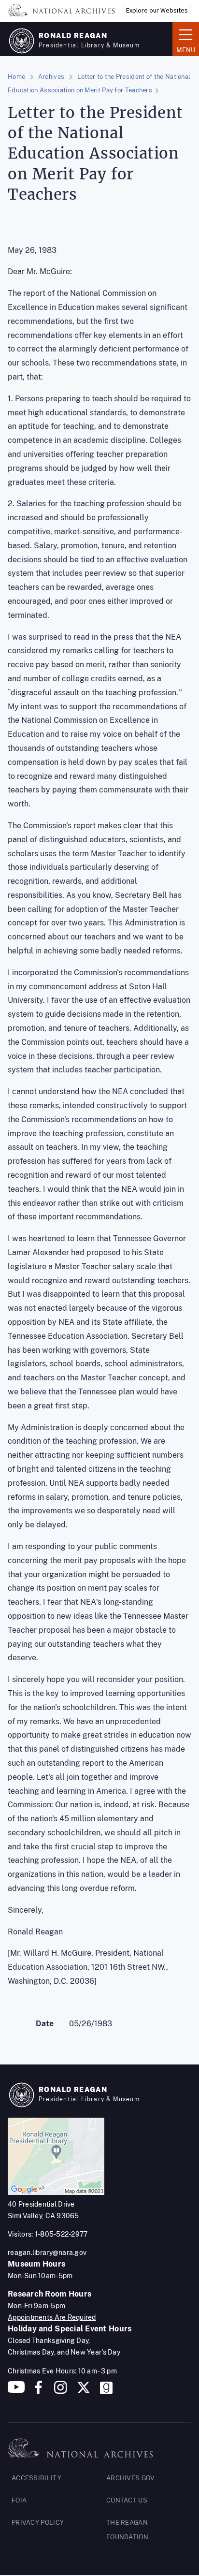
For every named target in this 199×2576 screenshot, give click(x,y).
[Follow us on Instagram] (59, 2391)
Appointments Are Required (52, 2317)
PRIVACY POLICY (38, 2523)
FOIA (19, 2500)
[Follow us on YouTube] (16, 2391)
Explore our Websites (157, 10)
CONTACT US (127, 2500)
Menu (184, 38)
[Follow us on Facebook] (38, 2391)
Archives (51, 77)
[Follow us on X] (84, 2391)
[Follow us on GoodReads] (106, 2391)
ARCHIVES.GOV (131, 2478)
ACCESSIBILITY (36, 2478)
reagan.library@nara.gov (47, 2253)
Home (16, 77)
